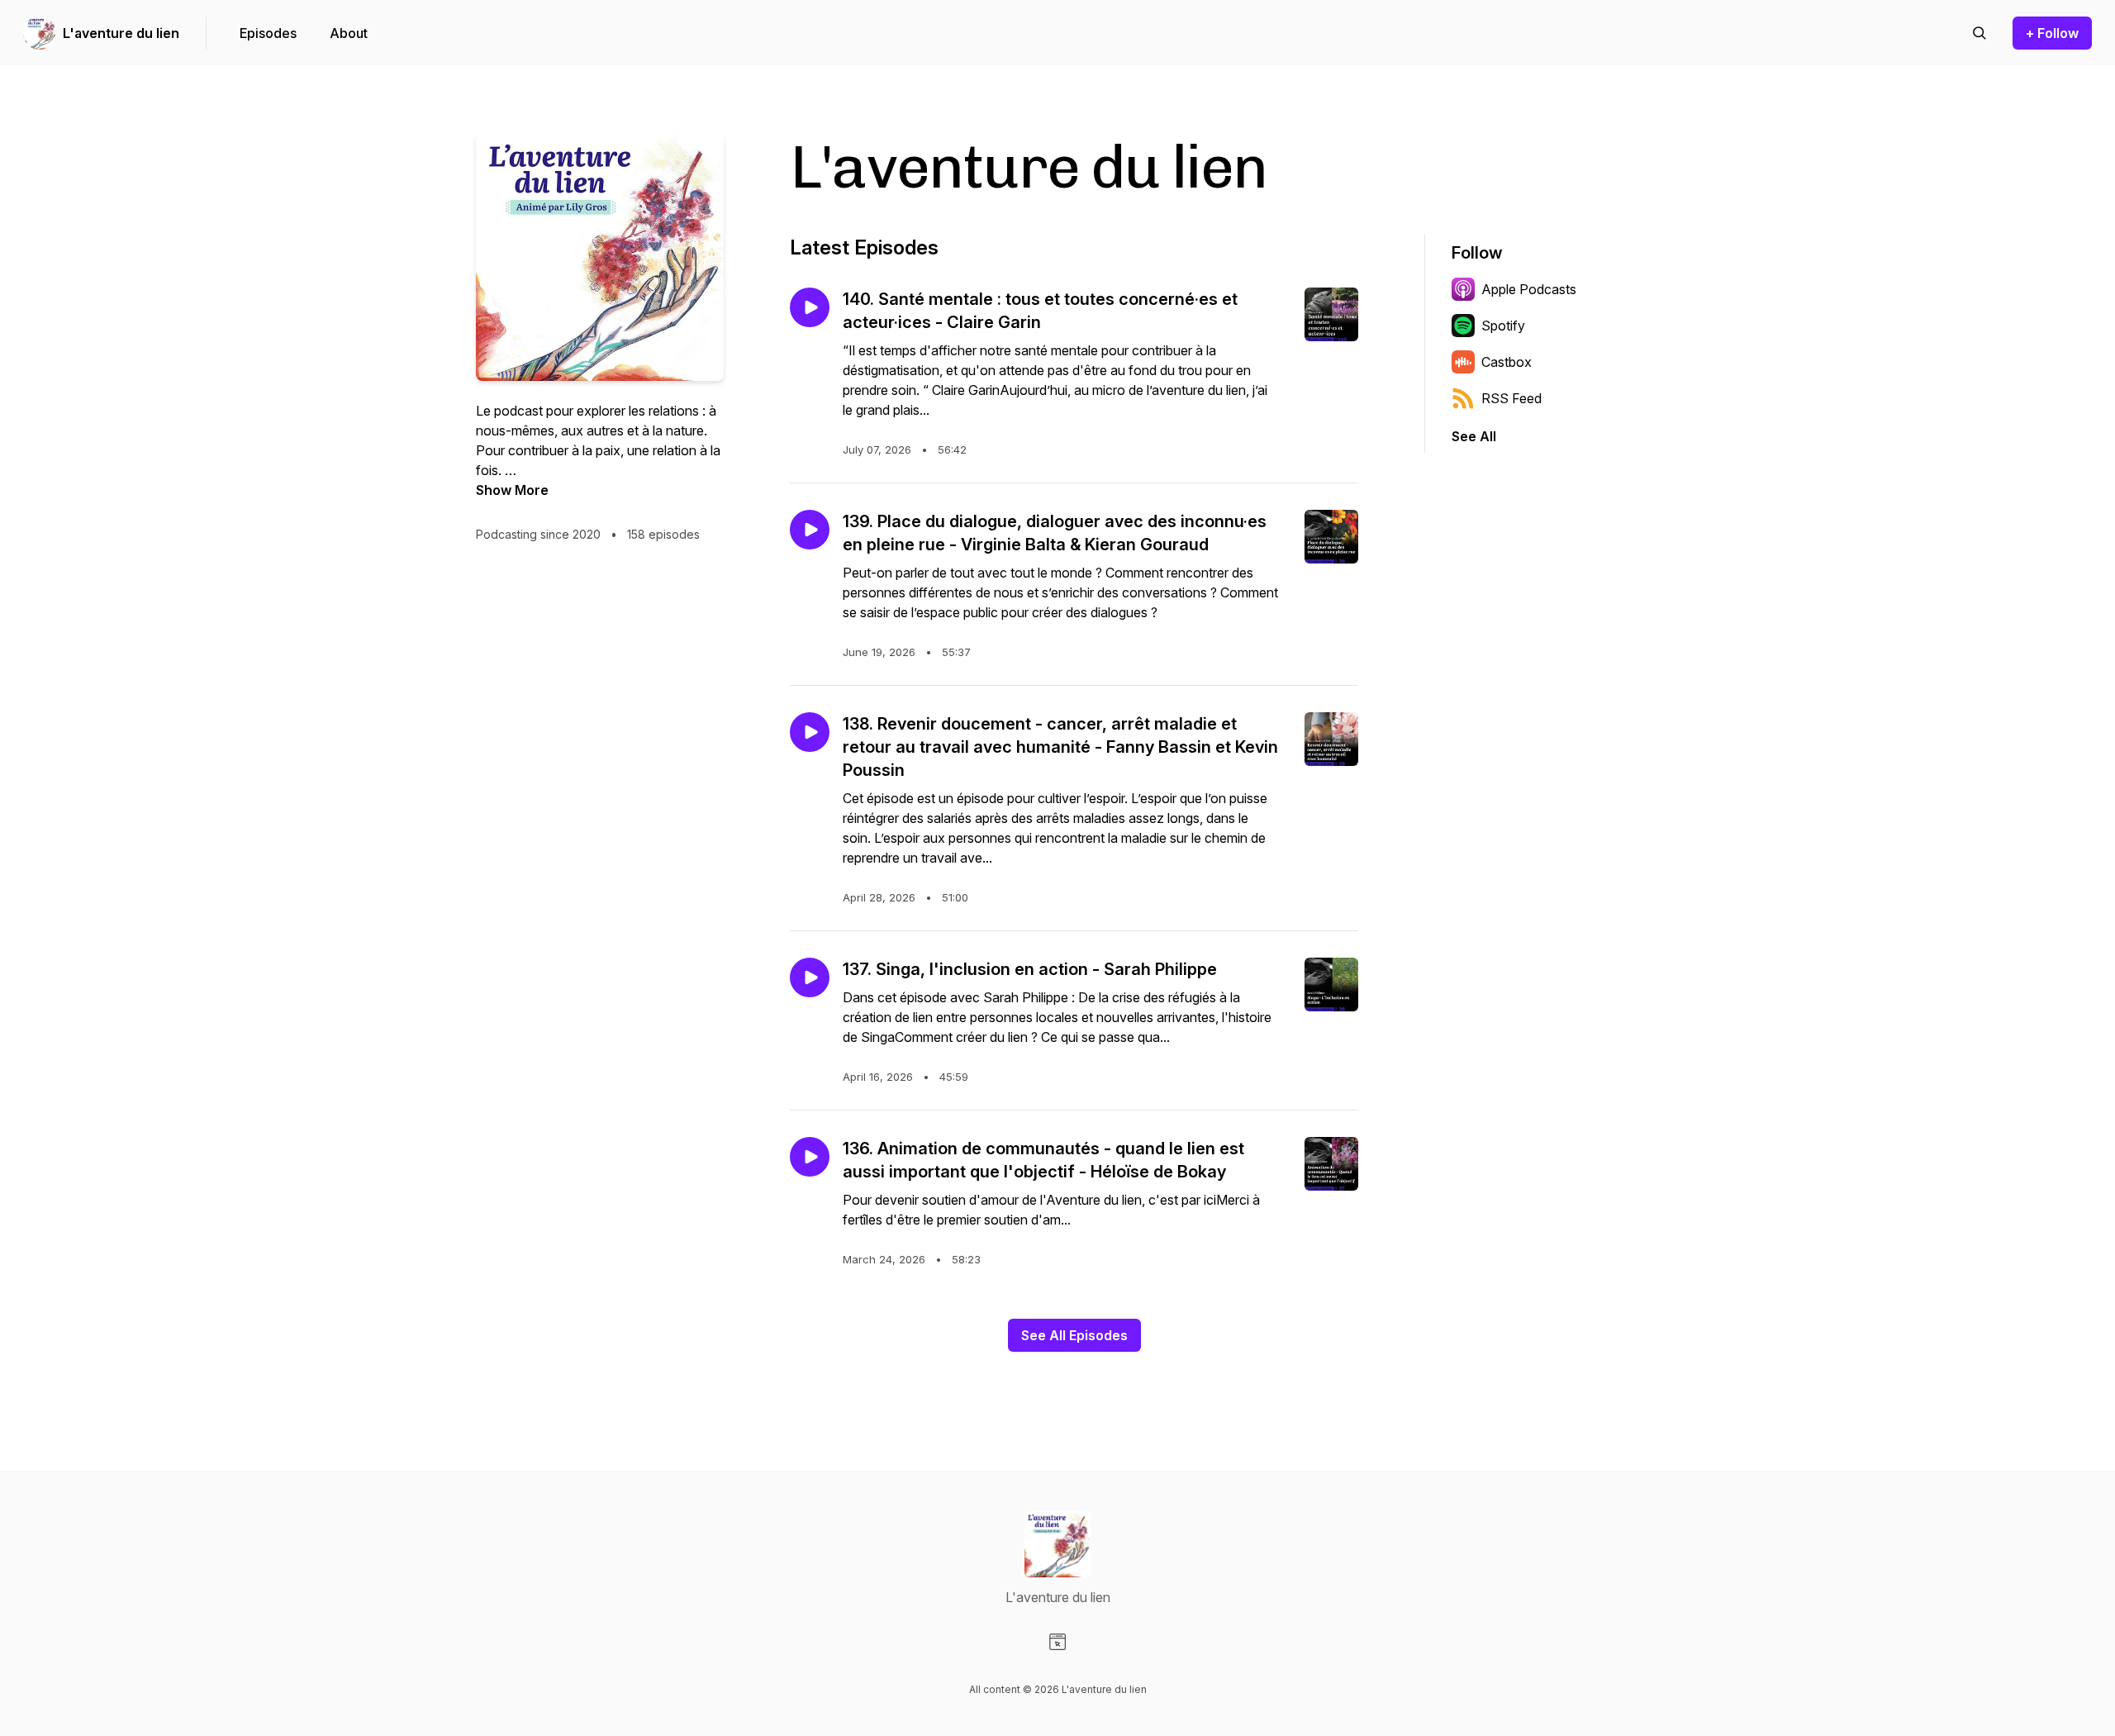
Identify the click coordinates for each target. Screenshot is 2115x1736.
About (349, 33)
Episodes (268, 33)
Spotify (1503, 326)
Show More (512, 490)
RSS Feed (1511, 398)
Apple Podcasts (1529, 289)
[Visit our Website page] (1057, 1642)
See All (1474, 436)
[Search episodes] (1980, 33)
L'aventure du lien (121, 33)
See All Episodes (1074, 1335)
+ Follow (2052, 33)
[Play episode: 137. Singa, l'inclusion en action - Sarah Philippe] (810, 977)
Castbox (1507, 362)
